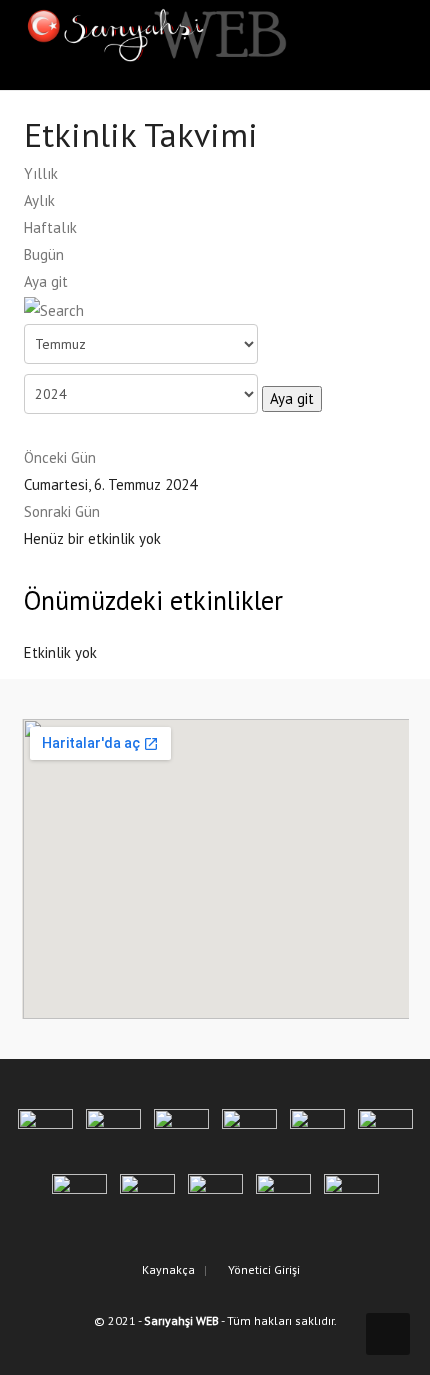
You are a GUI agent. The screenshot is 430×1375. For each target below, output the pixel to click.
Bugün (44, 254)
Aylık (39, 200)
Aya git (46, 281)
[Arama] (54, 308)
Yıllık (41, 173)
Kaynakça (167, 1269)
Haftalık (50, 227)
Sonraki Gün (62, 511)
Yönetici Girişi (262, 1269)
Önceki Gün (60, 457)
